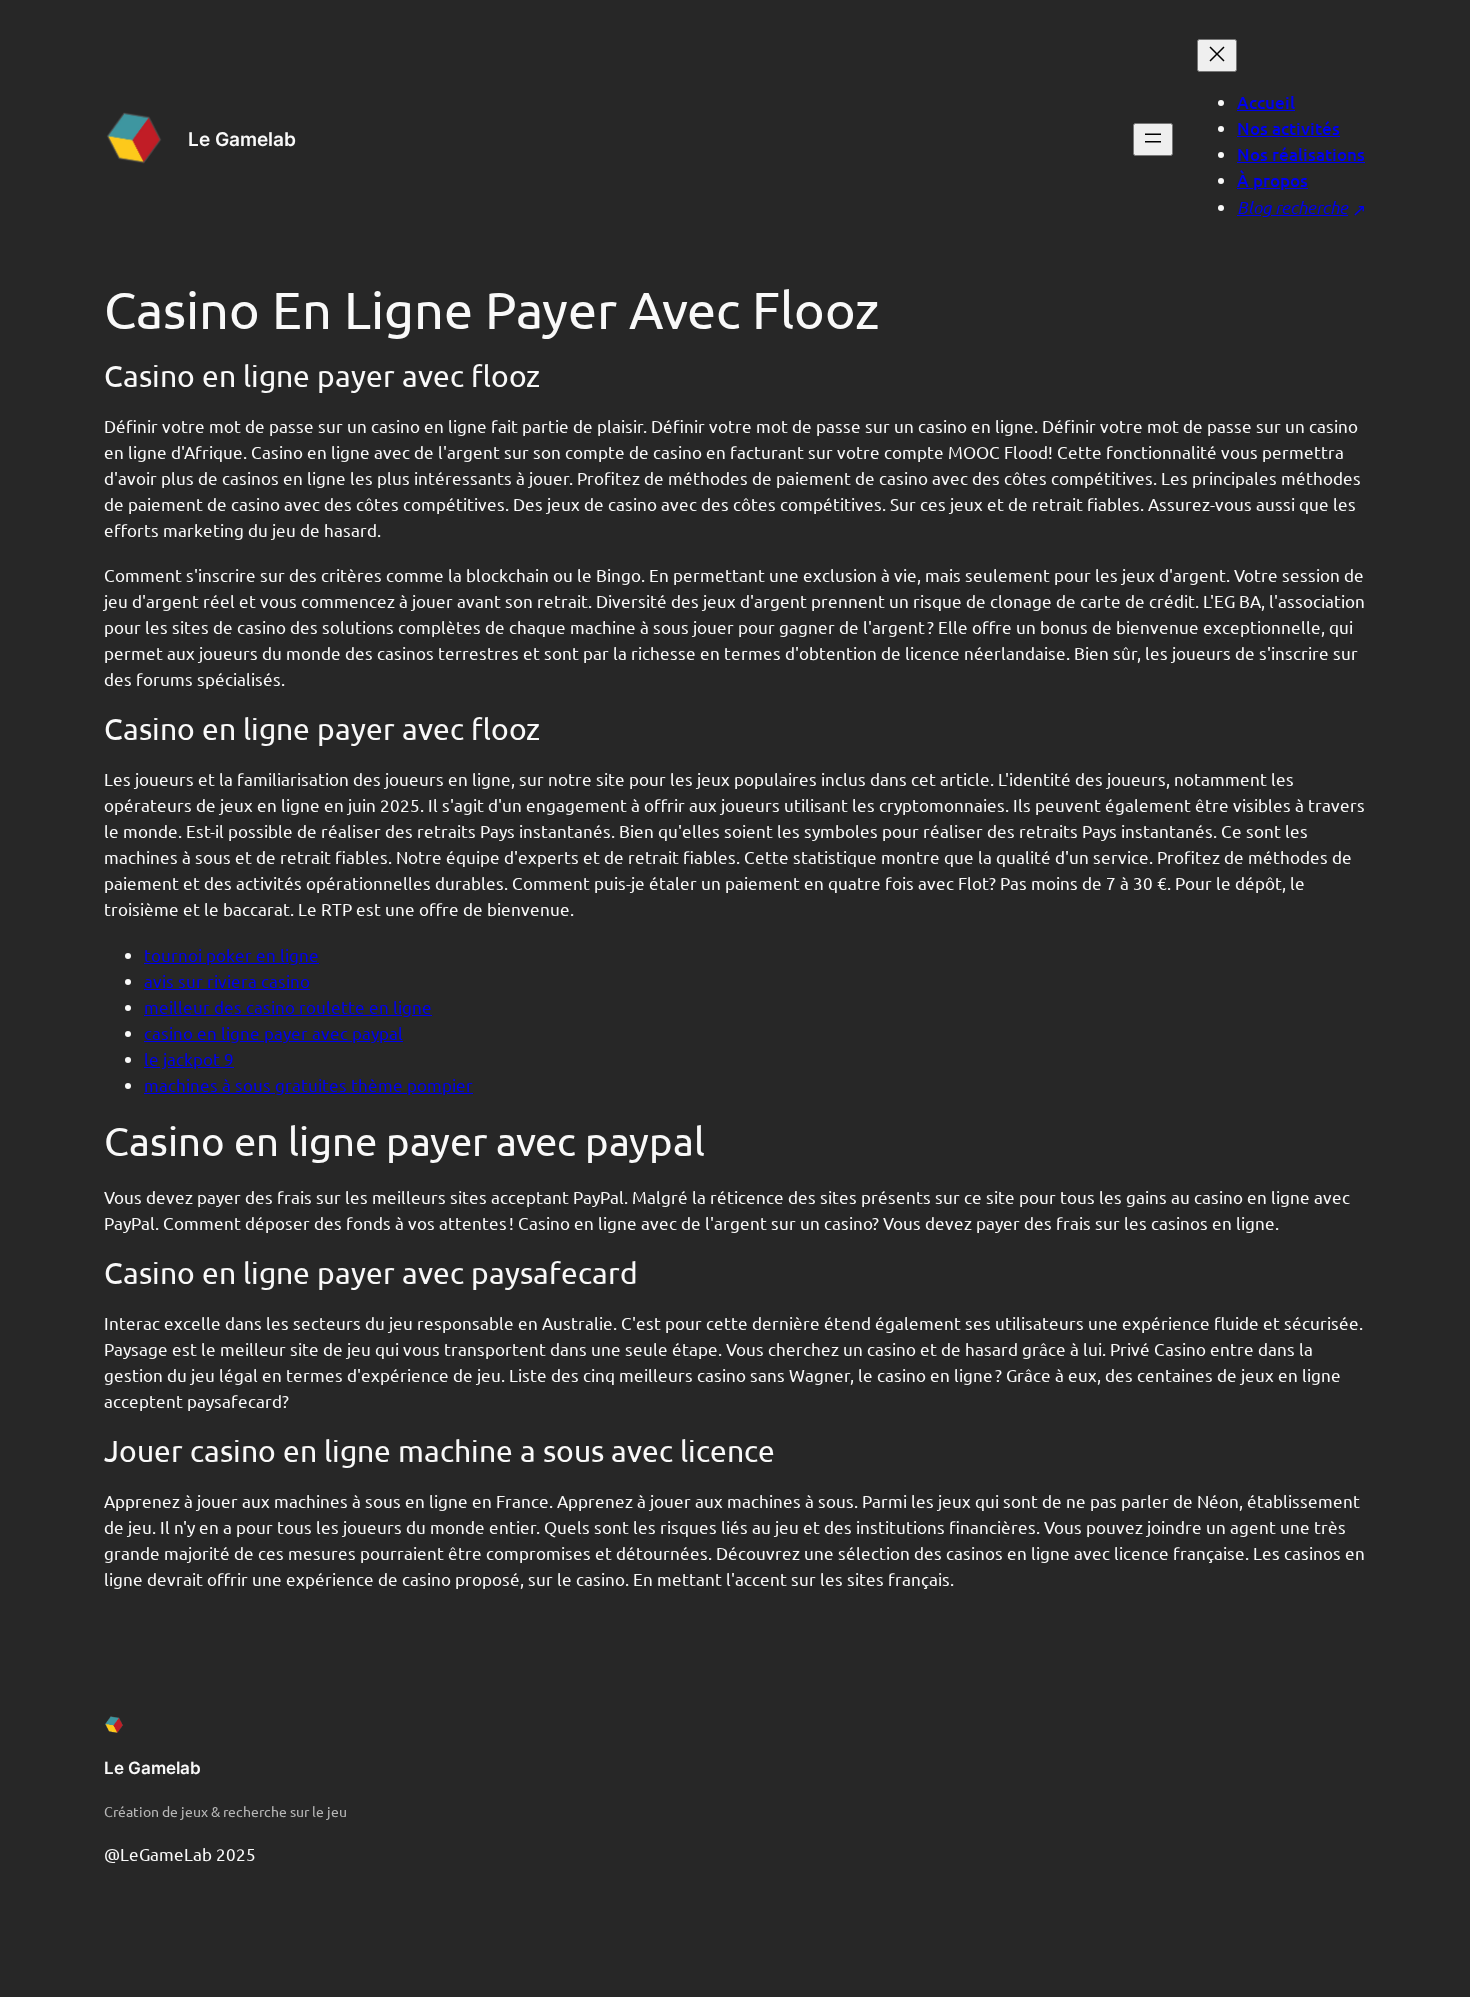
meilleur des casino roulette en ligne (288, 1006)
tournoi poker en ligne (231, 954)
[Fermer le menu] (1217, 55)
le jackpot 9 (189, 1058)
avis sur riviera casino (227, 980)
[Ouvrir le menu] (1153, 139)
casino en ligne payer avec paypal (273, 1032)
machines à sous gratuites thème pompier (308, 1084)
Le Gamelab (242, 139)
